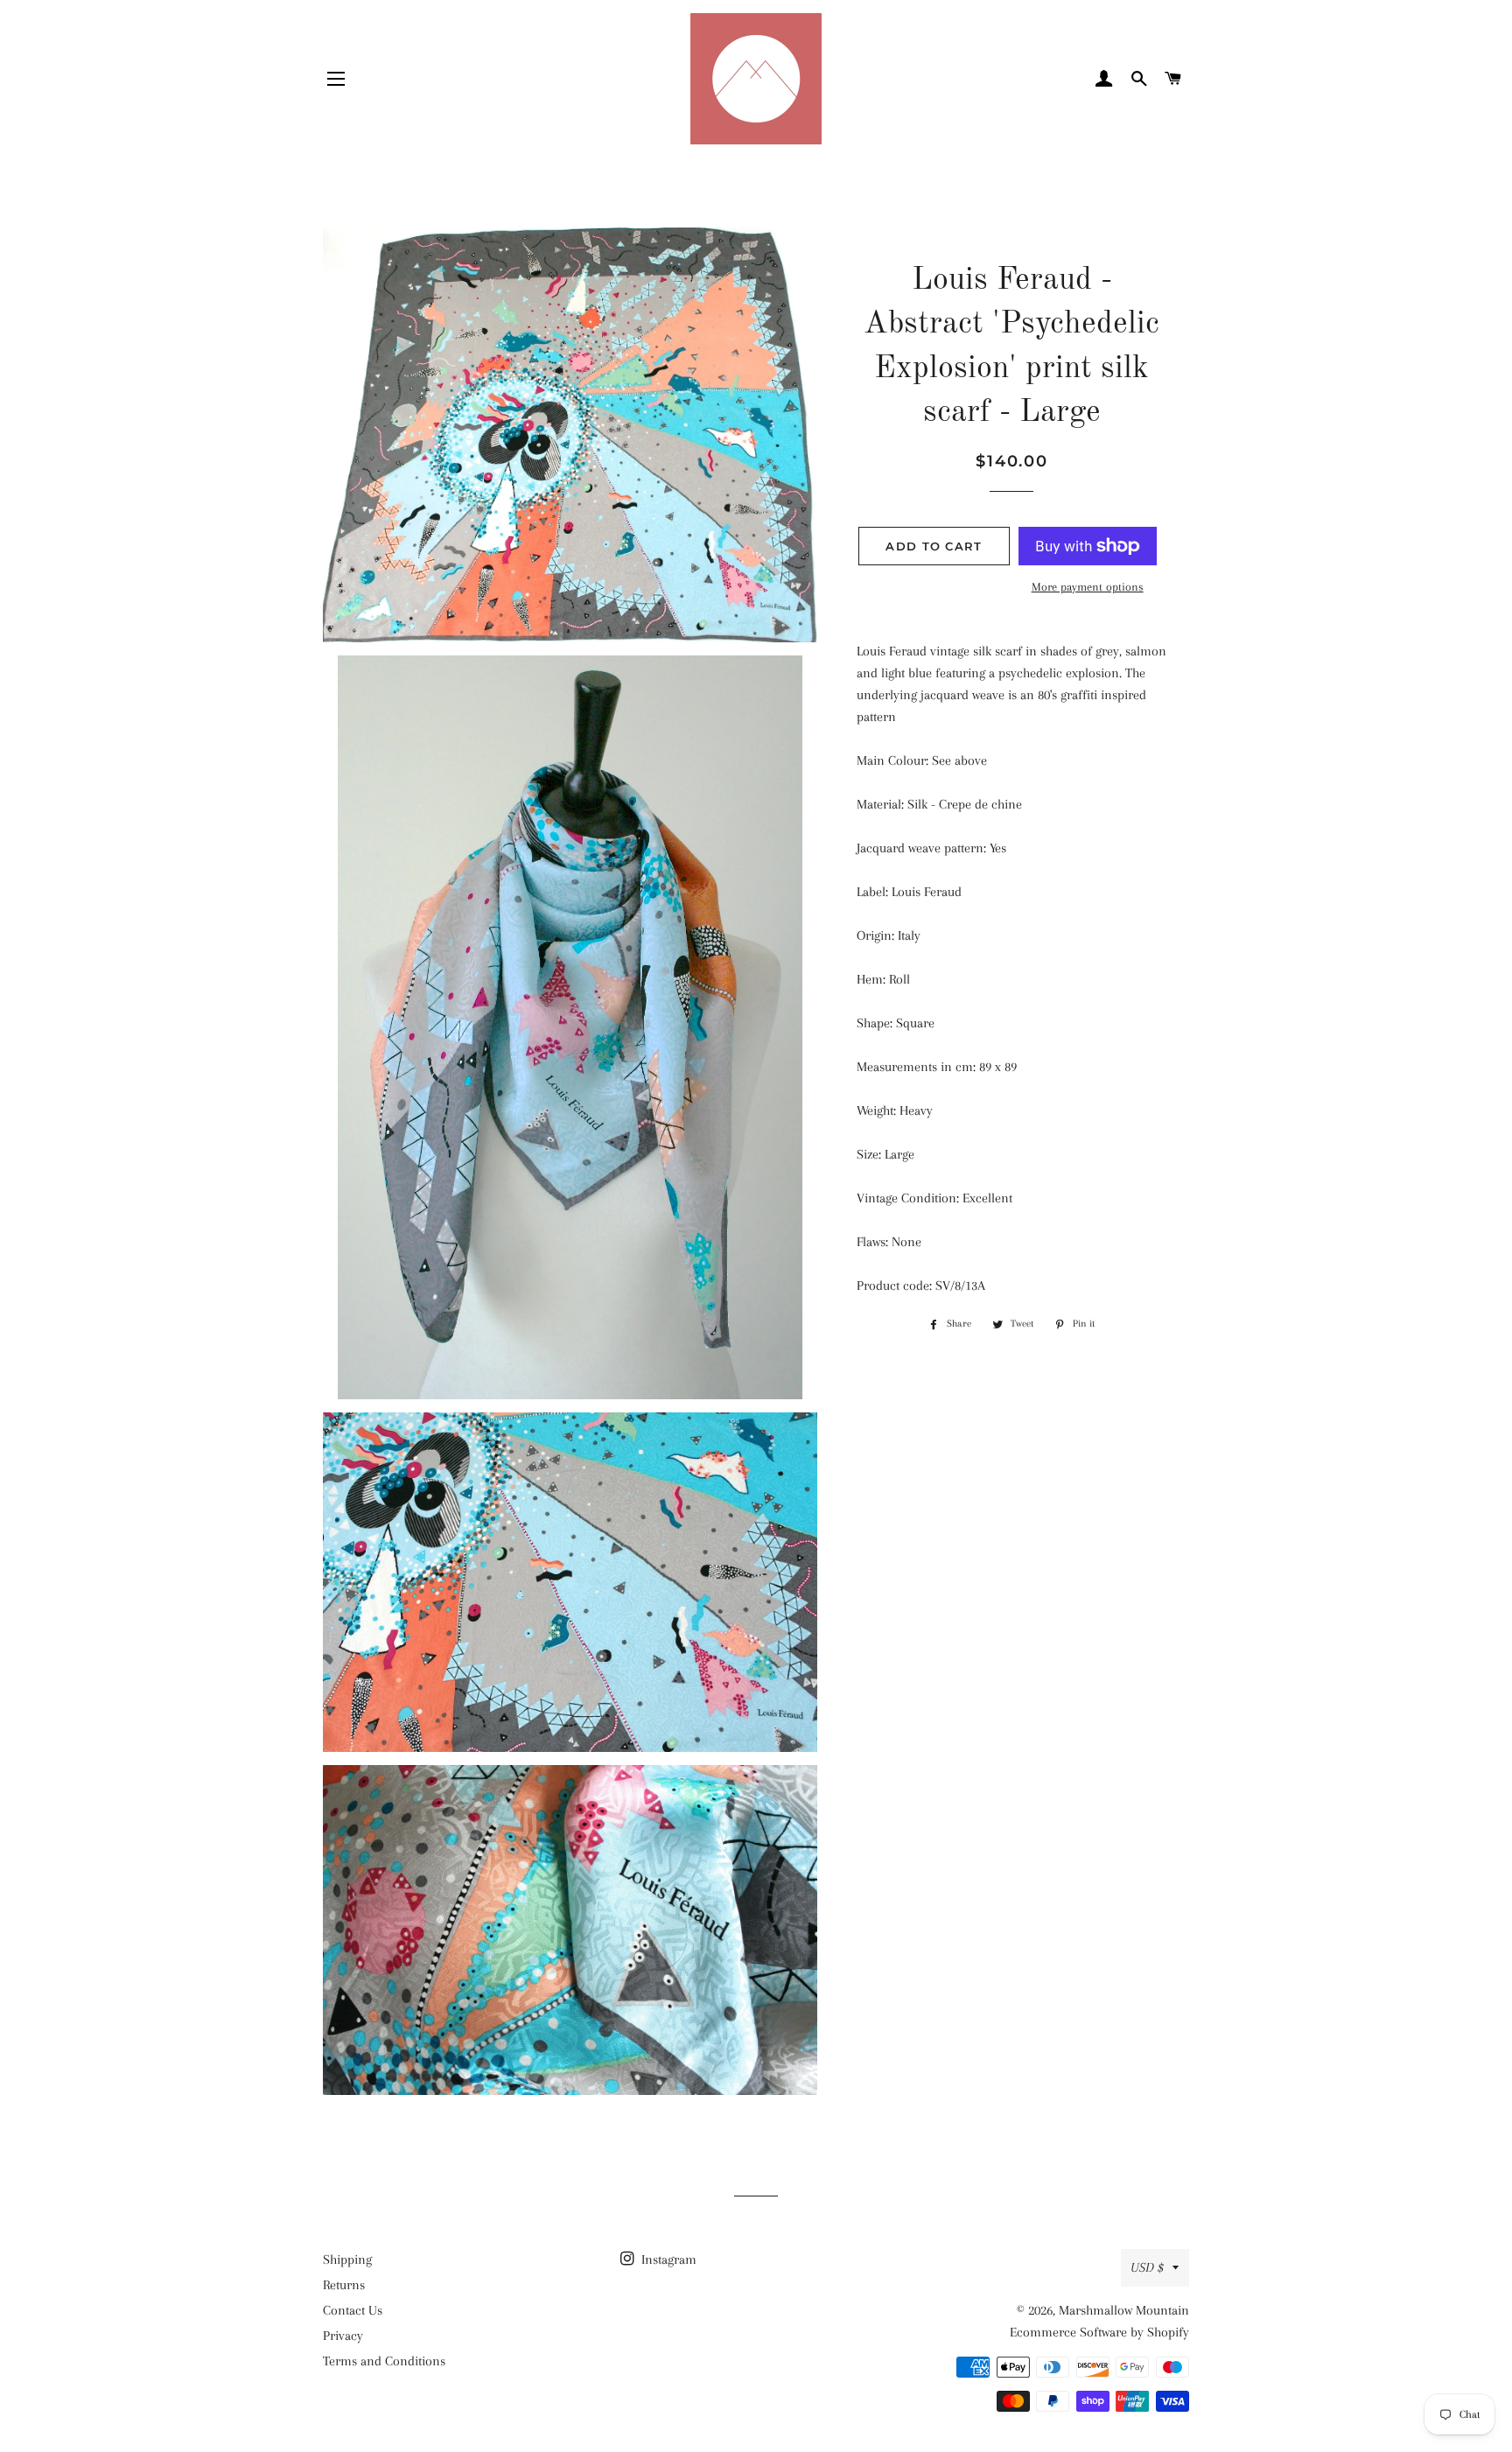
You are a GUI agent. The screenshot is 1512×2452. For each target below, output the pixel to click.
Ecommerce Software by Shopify (1099, 2332)
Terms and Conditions (384, 2361)
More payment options (1088, 587)
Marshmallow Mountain (1124, 2310)
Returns (344, 2285)
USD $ (1147, 2267)
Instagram (667, 2259)
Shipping (347, 2259)
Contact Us (353, 2310)
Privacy (343, 2336)
